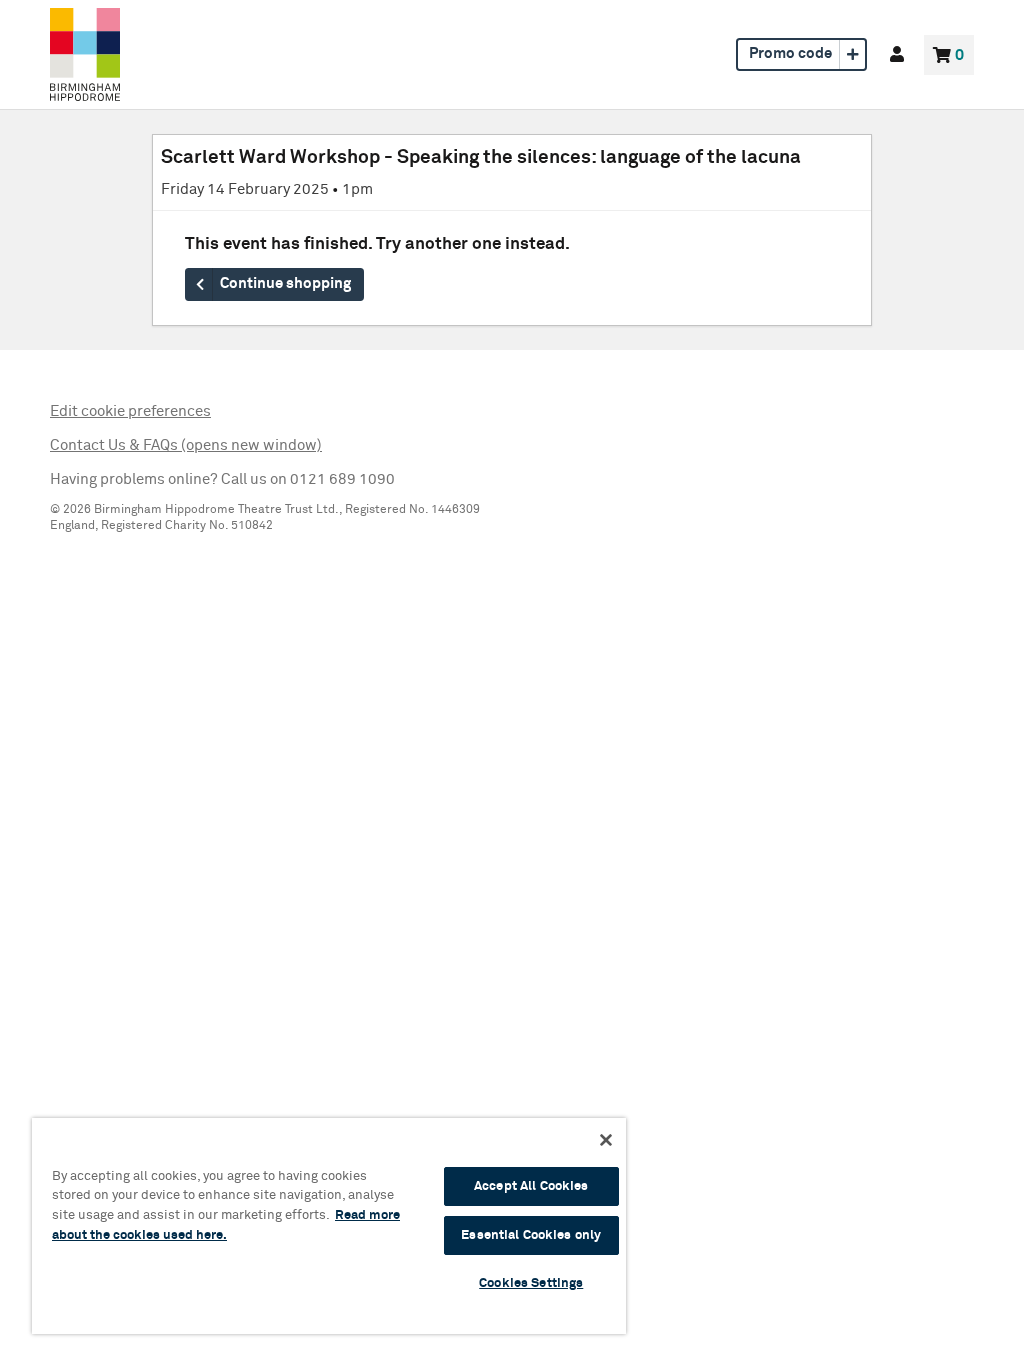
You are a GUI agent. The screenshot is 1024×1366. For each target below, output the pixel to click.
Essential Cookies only (531, 1235)
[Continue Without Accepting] (606, 1140)
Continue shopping (285, 284)
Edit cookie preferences (130, 411)
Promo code (790, 54)
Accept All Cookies (531, 1186)
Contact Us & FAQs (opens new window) (186, 445)
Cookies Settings (531, 1283)
